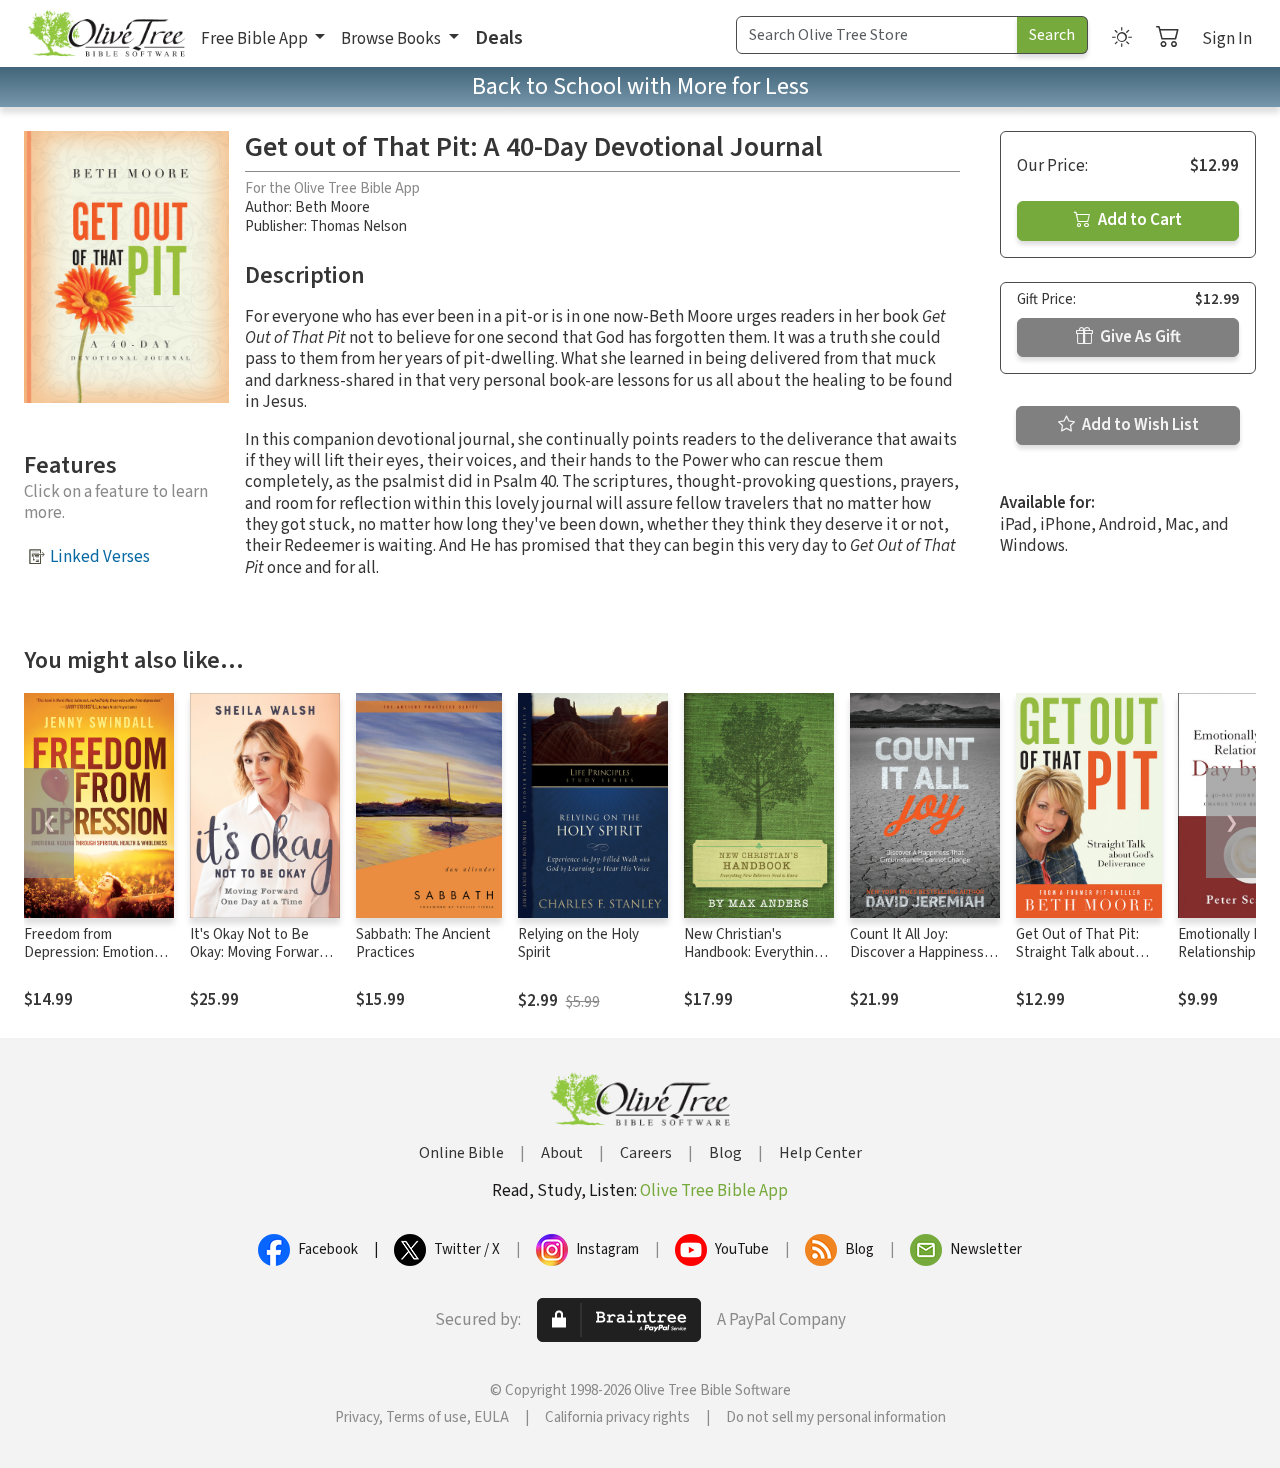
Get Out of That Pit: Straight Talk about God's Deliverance (1077, 953)
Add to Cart (1138, 220)
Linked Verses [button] (100, 557)
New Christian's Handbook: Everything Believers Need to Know (753, 963)
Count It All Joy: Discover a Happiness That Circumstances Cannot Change (917, 963)
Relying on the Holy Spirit (578, 944)
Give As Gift (1139, 337)
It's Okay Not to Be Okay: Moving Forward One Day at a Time (258, 953)
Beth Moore (332, 207)
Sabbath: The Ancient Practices (423, 944)
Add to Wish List (1139, 425)
